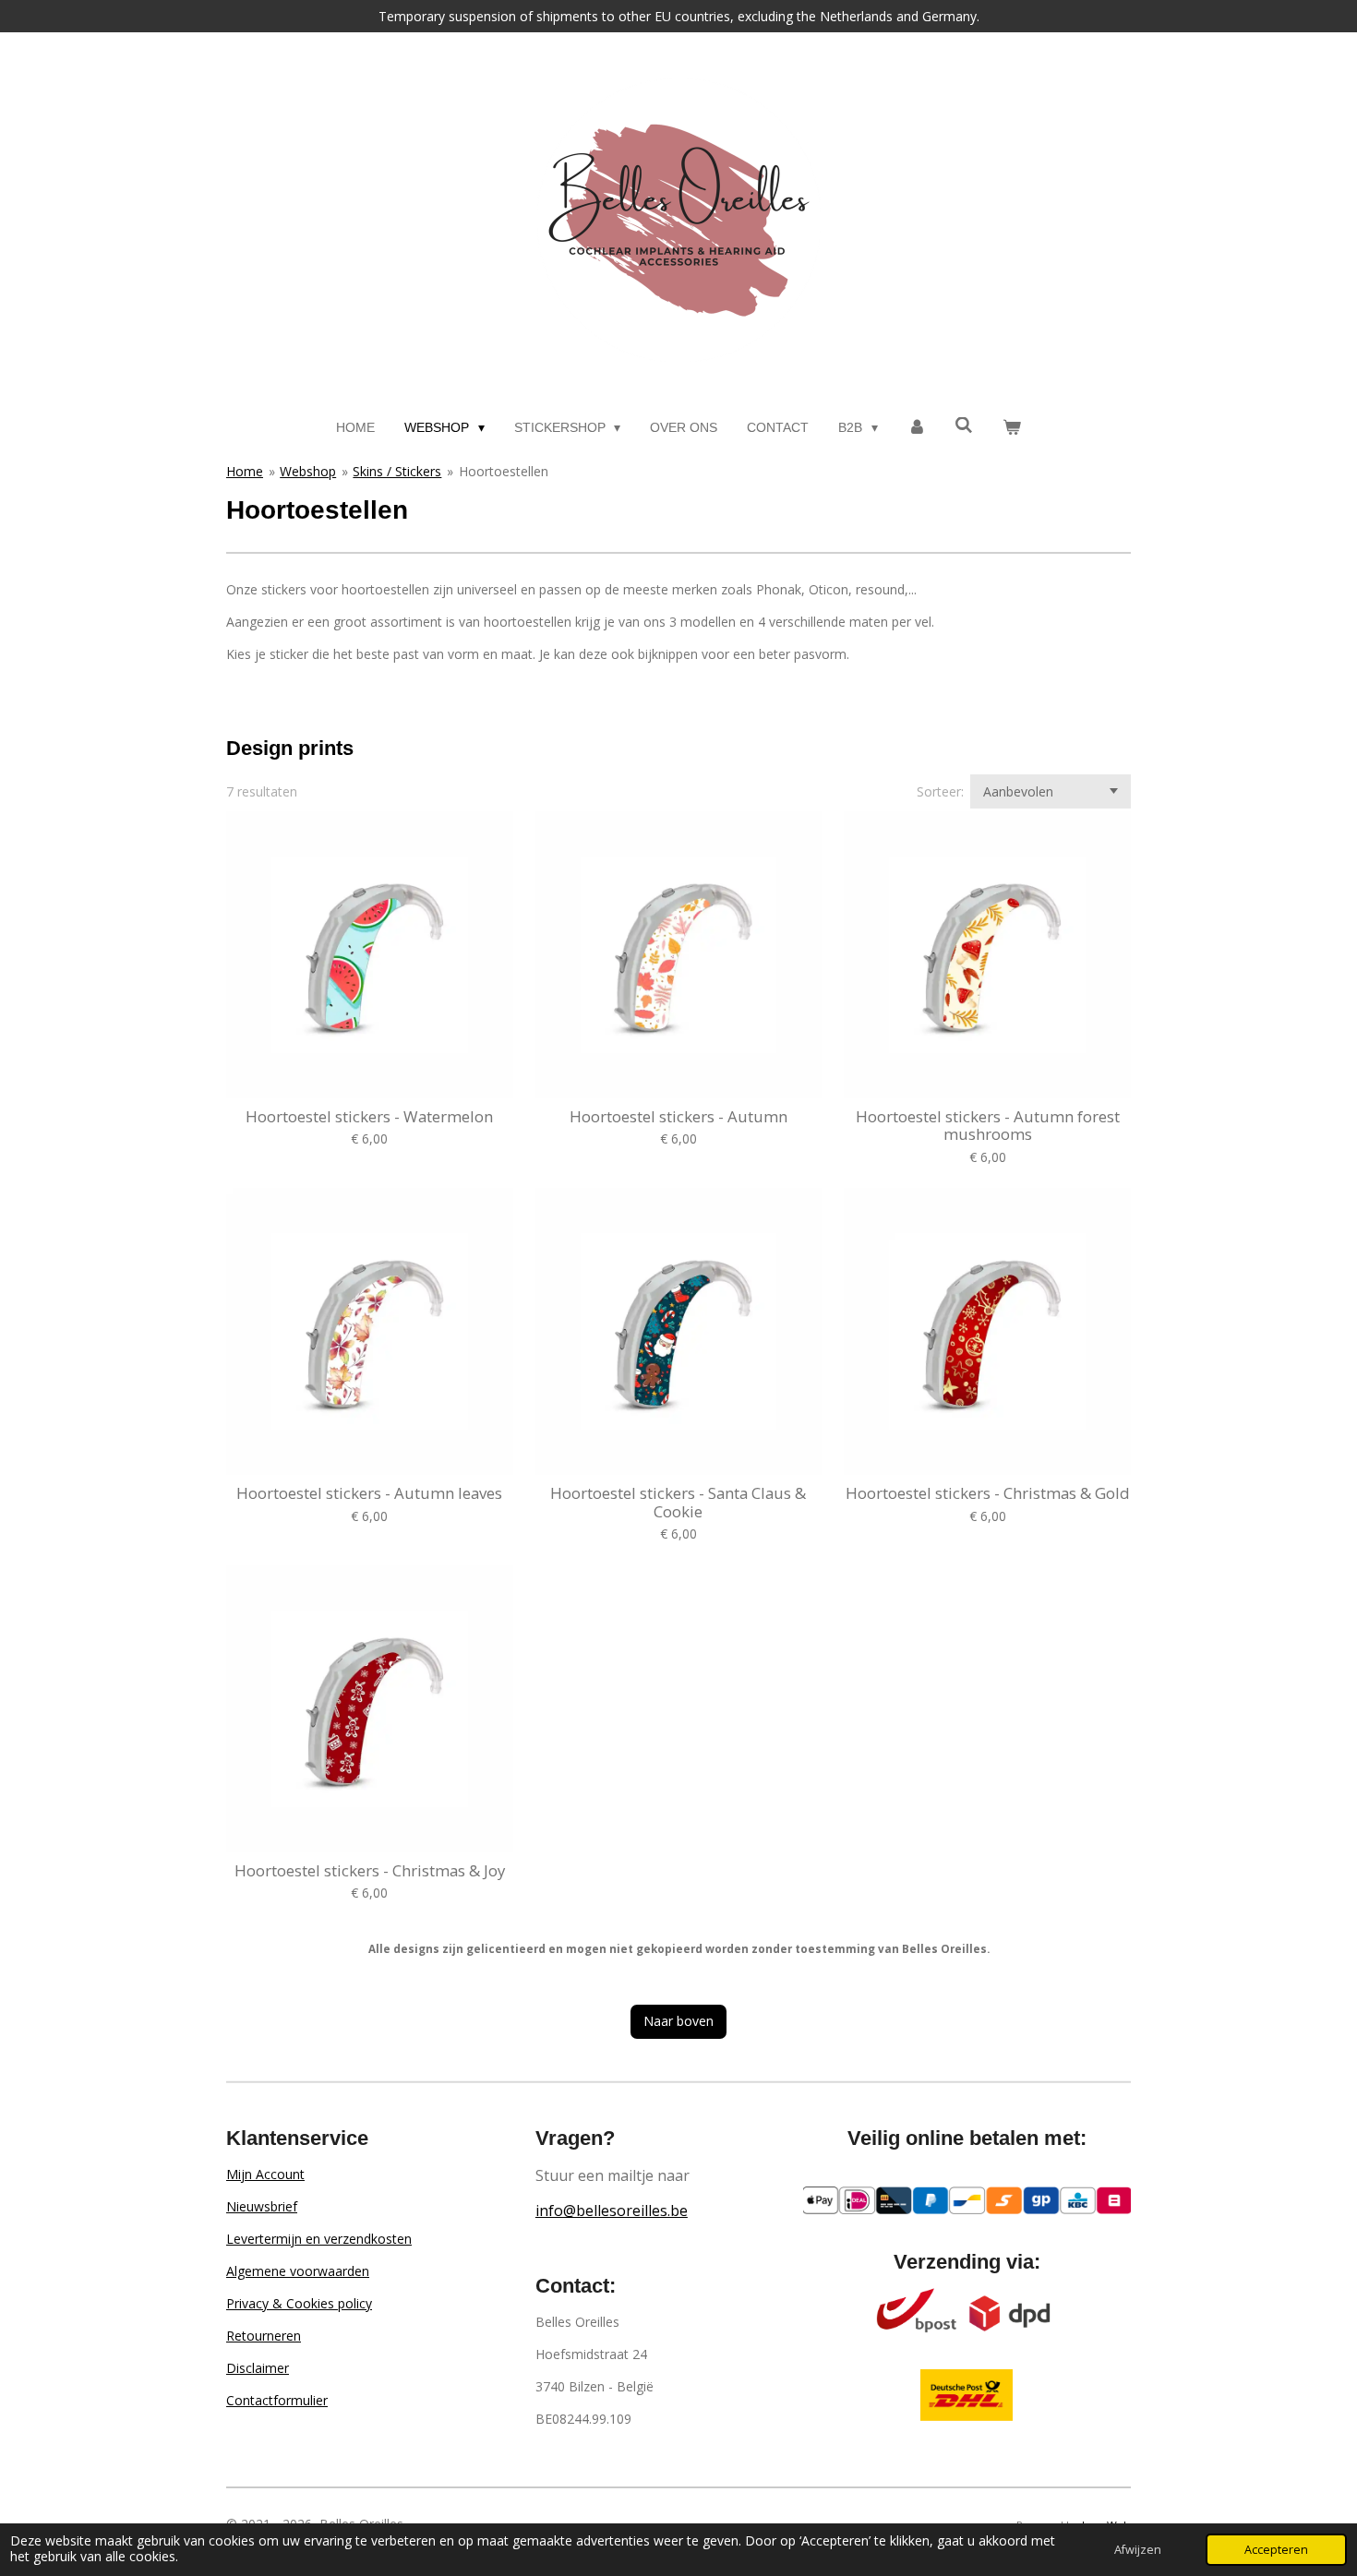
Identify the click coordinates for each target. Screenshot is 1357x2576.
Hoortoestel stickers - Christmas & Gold (988, 1493)
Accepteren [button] (1276, 2550)
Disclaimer (258, 2368)
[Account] (917, 428)
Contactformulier (277, 2400)
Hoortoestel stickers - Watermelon (369, 1117)
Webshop (308, 471)
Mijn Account (265, 2174)
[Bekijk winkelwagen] (1012, 428)
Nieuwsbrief (262, 2206)
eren (288, 2336)
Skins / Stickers (397, 471)
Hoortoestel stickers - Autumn (678, 1117)
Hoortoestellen (504, 471)
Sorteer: (940, 791)
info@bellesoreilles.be (612, 2211)
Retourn (250, 2336)
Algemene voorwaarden (298, 2271)
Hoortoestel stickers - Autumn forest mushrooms (988, 1126)
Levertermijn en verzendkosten (319, 2239)
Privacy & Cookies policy (299, 2303)
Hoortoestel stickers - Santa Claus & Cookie (678, 1502)
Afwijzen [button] (1138, 2550)
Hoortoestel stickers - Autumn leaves (369, 1493)
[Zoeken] (965, 425)
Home (245, 471)
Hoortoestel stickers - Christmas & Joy (370, 1871)
